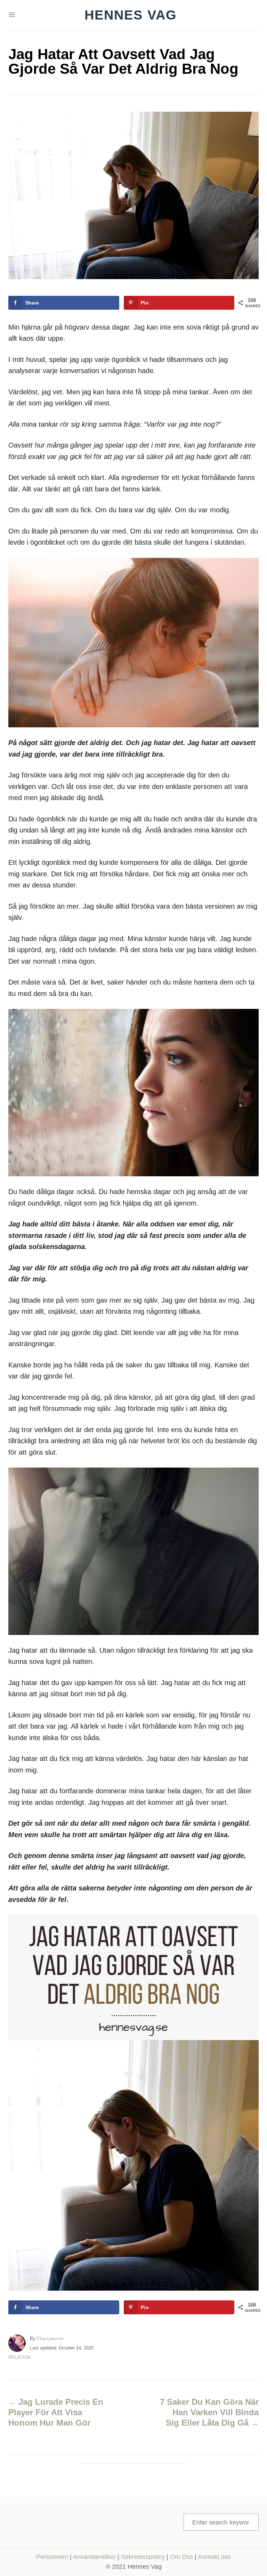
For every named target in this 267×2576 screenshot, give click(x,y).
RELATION (19, 2357)
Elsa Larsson (50, 2338)
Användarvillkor (94, 2557)
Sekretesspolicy (143, 2557)
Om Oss (181, 2557)
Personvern (52, 2557)
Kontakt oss (215, 2557)
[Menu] (12, 15)
